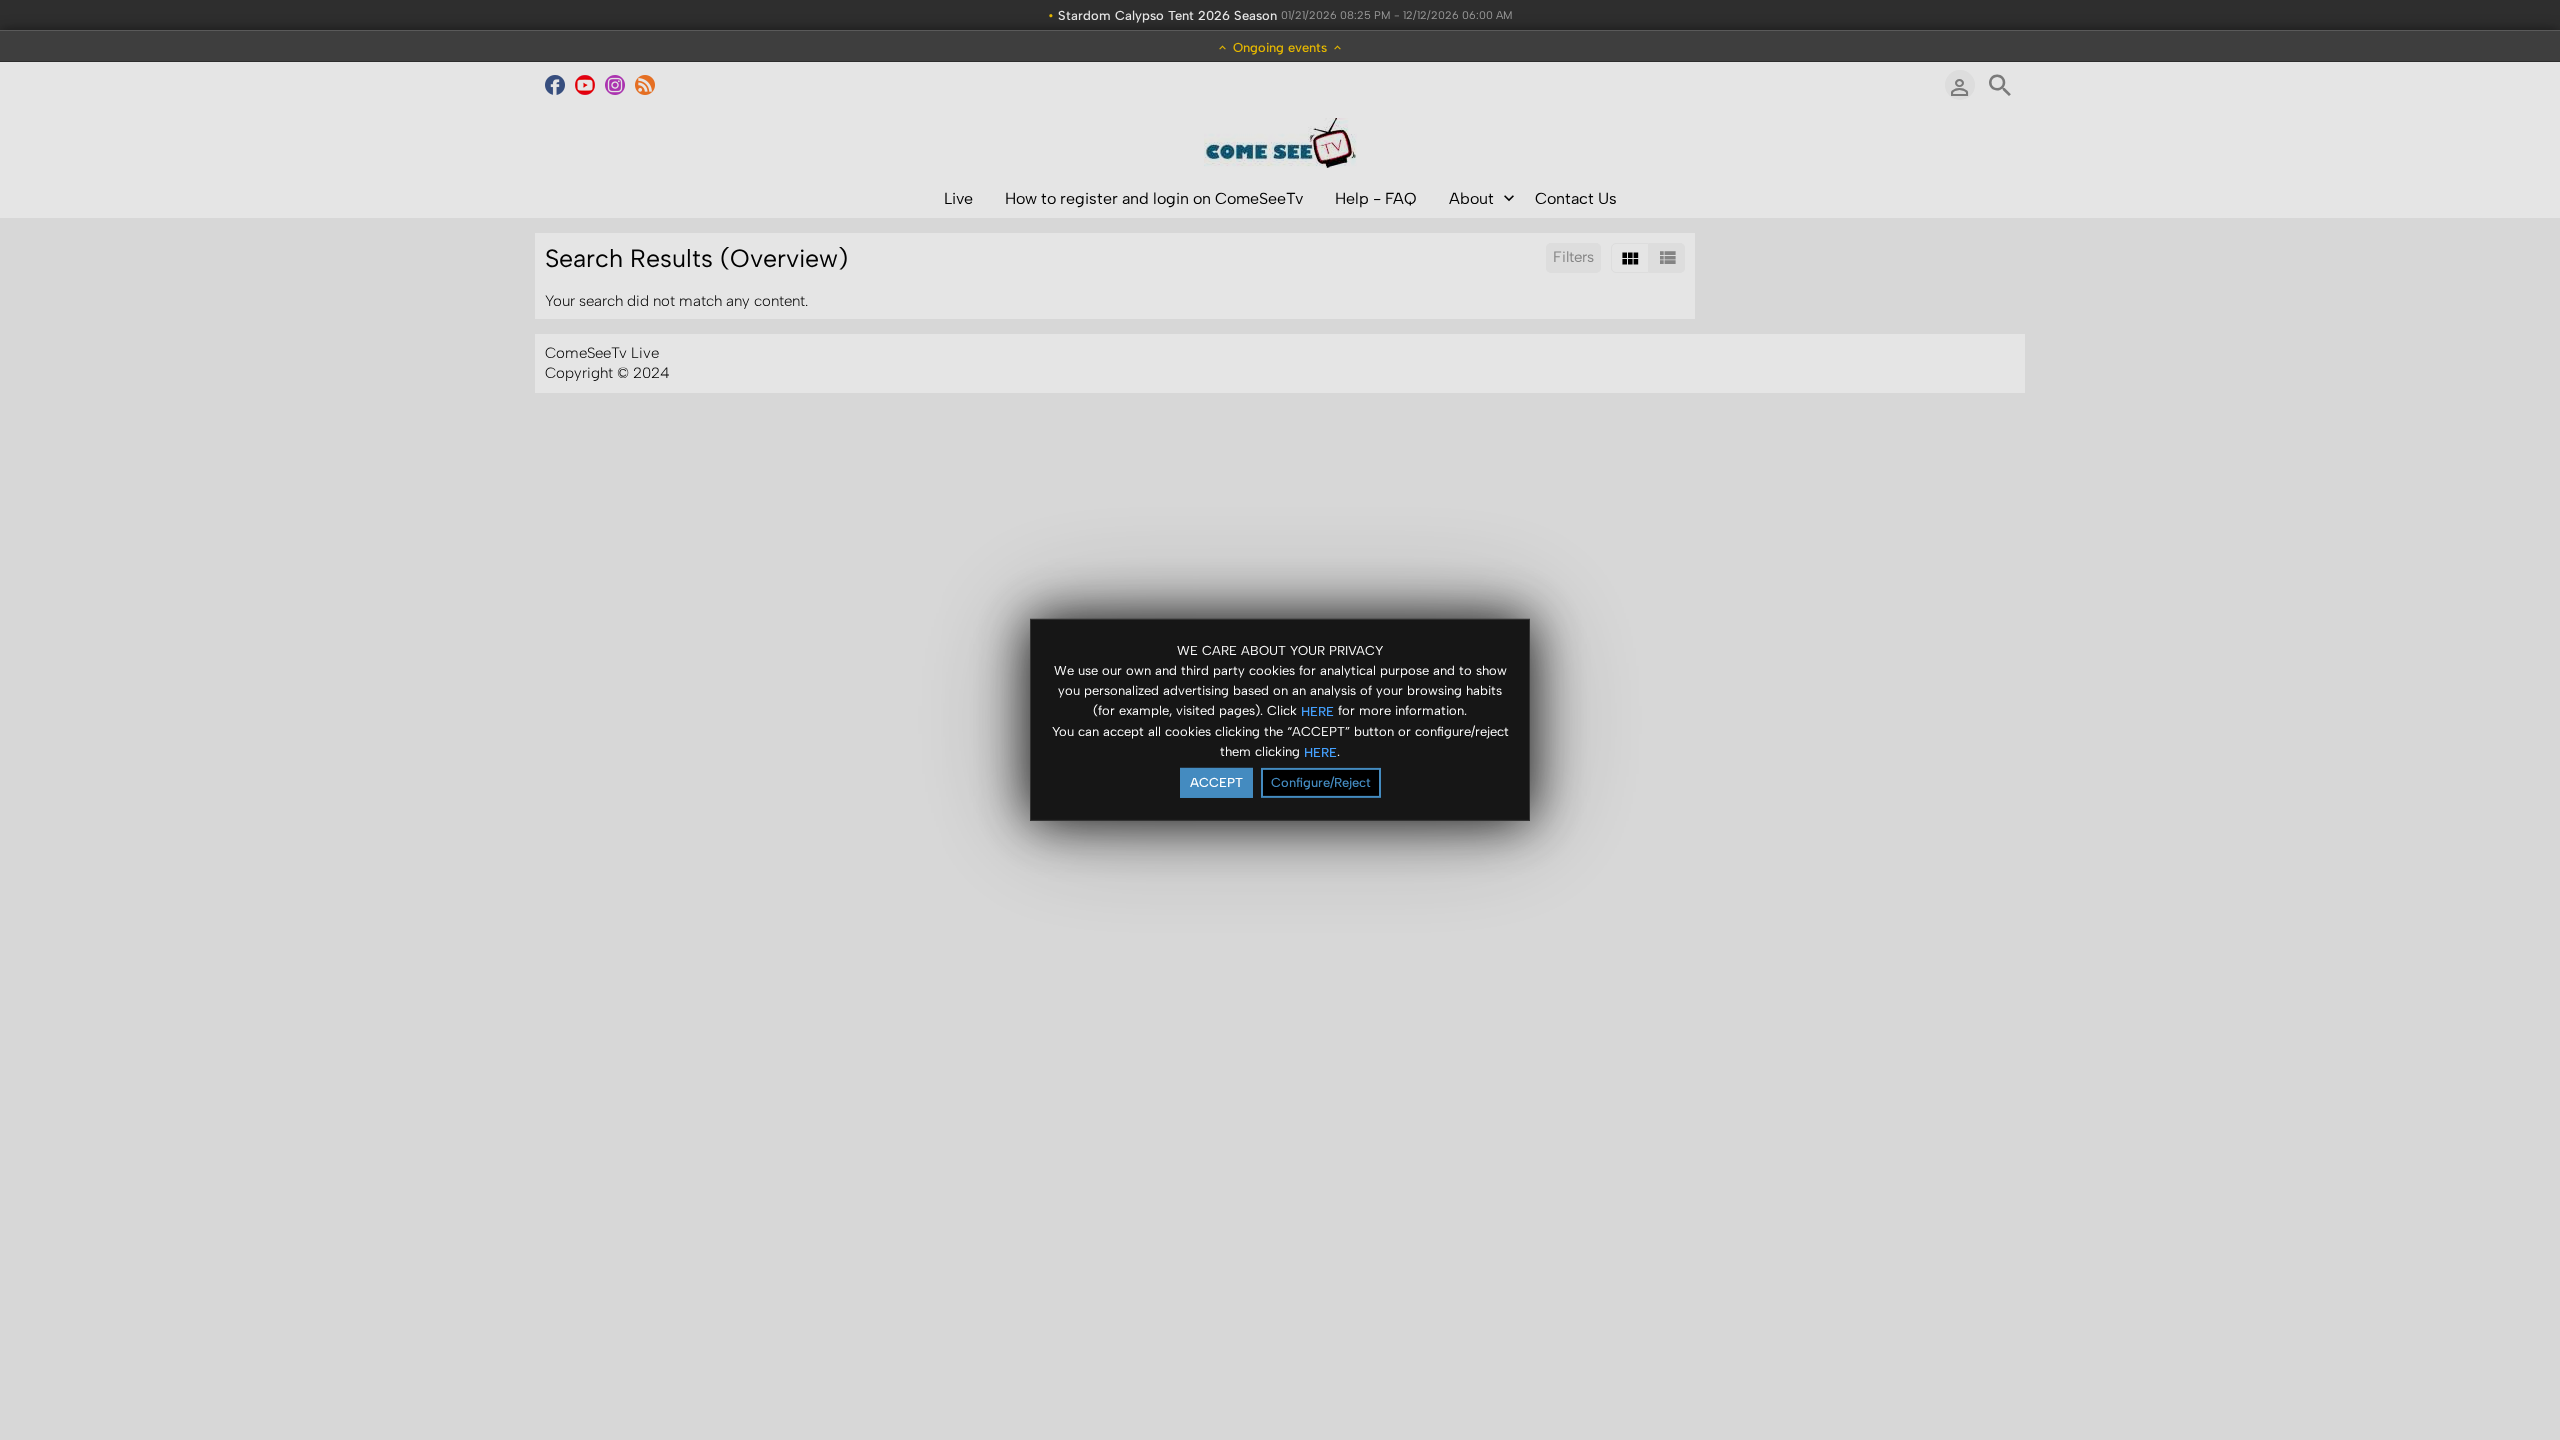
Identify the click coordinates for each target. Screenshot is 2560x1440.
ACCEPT (1216, 782)
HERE (1317, 710)
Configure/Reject (1321, 782)
